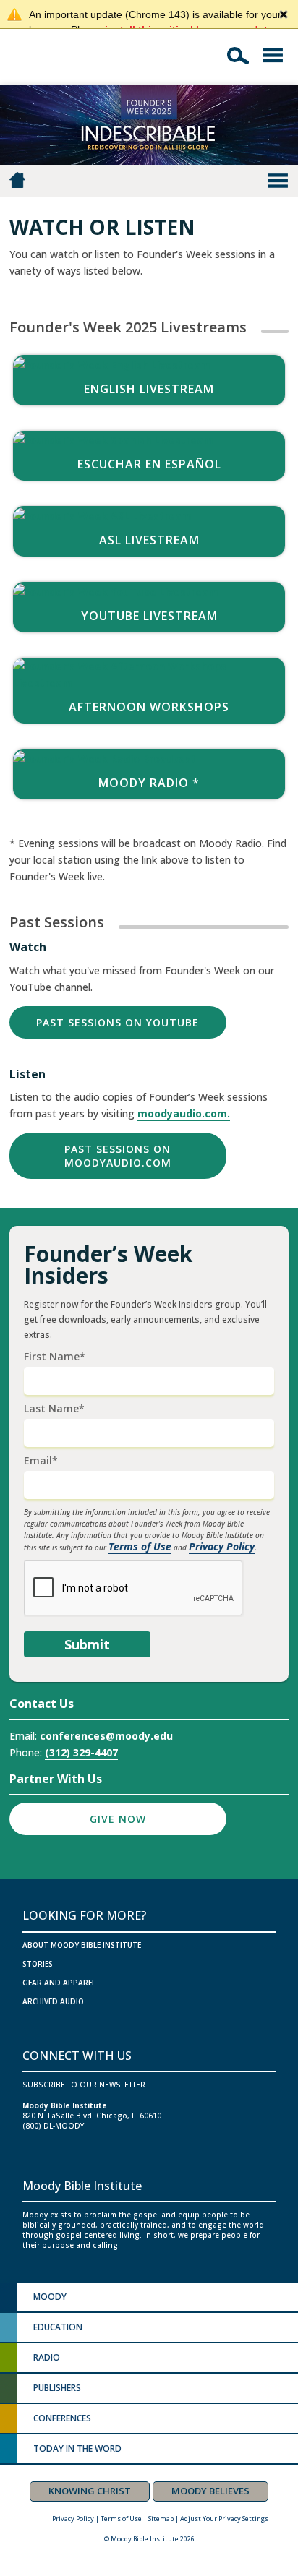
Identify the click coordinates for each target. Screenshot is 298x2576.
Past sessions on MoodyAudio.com (118, 1156)
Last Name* (54, 1409)
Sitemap (161, 2519)
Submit (87, 1644)
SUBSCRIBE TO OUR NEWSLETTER (84, 2085)
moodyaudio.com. (184, 1113)
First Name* (55, 1357)
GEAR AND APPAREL (59, 1983)
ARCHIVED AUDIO (53, 2001)
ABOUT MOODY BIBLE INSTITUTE (82, 1945)
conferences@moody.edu (106, 1736)
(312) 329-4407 (81, 1752)
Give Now (118, 1819)
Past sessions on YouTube (118, 1022)
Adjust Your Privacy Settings (224, 2519)
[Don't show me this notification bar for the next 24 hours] (284, 14)
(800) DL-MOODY (53, 2126)
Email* (41, 1461)
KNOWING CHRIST (90, 2491)
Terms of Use (140, 1546)
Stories (38, 1964)
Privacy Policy (222, 1546)
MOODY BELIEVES (210, 2491)
